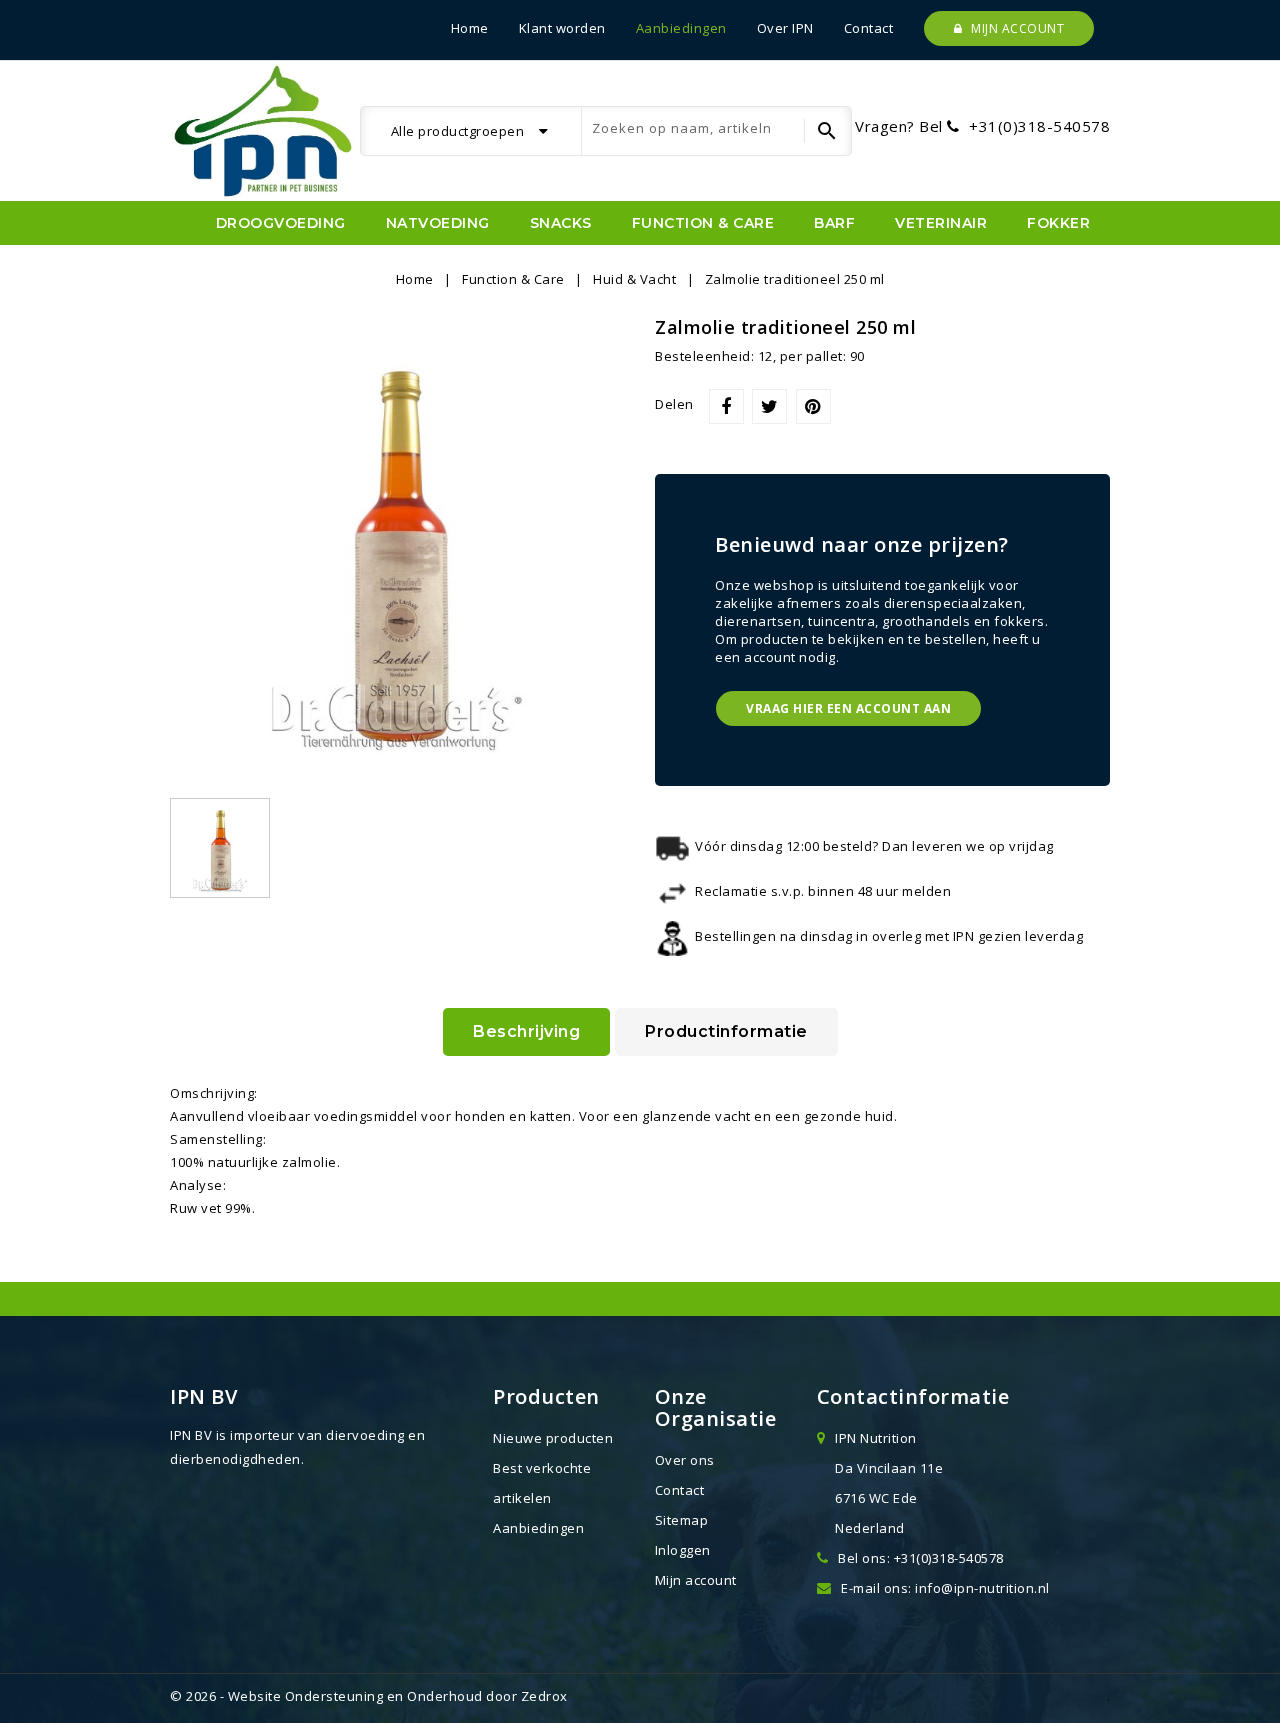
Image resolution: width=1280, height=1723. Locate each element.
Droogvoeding (281, 223)
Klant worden (562, 28)
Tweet (769, 406)
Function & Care (703, 223)
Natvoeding (438, 223)
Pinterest (813, 406)
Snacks (561, 223)
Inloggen (683, 1550)
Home (470, 28)
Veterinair (941, 223)
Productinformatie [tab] (726, 1031)
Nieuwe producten (553, 1438)
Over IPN (785, 28)
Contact (869, 28)
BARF (834, 223)
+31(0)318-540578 (1039, 126)
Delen (726, 406)
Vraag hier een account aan (848, 708)
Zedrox (544, 1696)
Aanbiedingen (681, 28)
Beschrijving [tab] (526, 1031)
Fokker (1058, 223)
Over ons (685, 1460)
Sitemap (682, 1520)
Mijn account (1016, 28)
